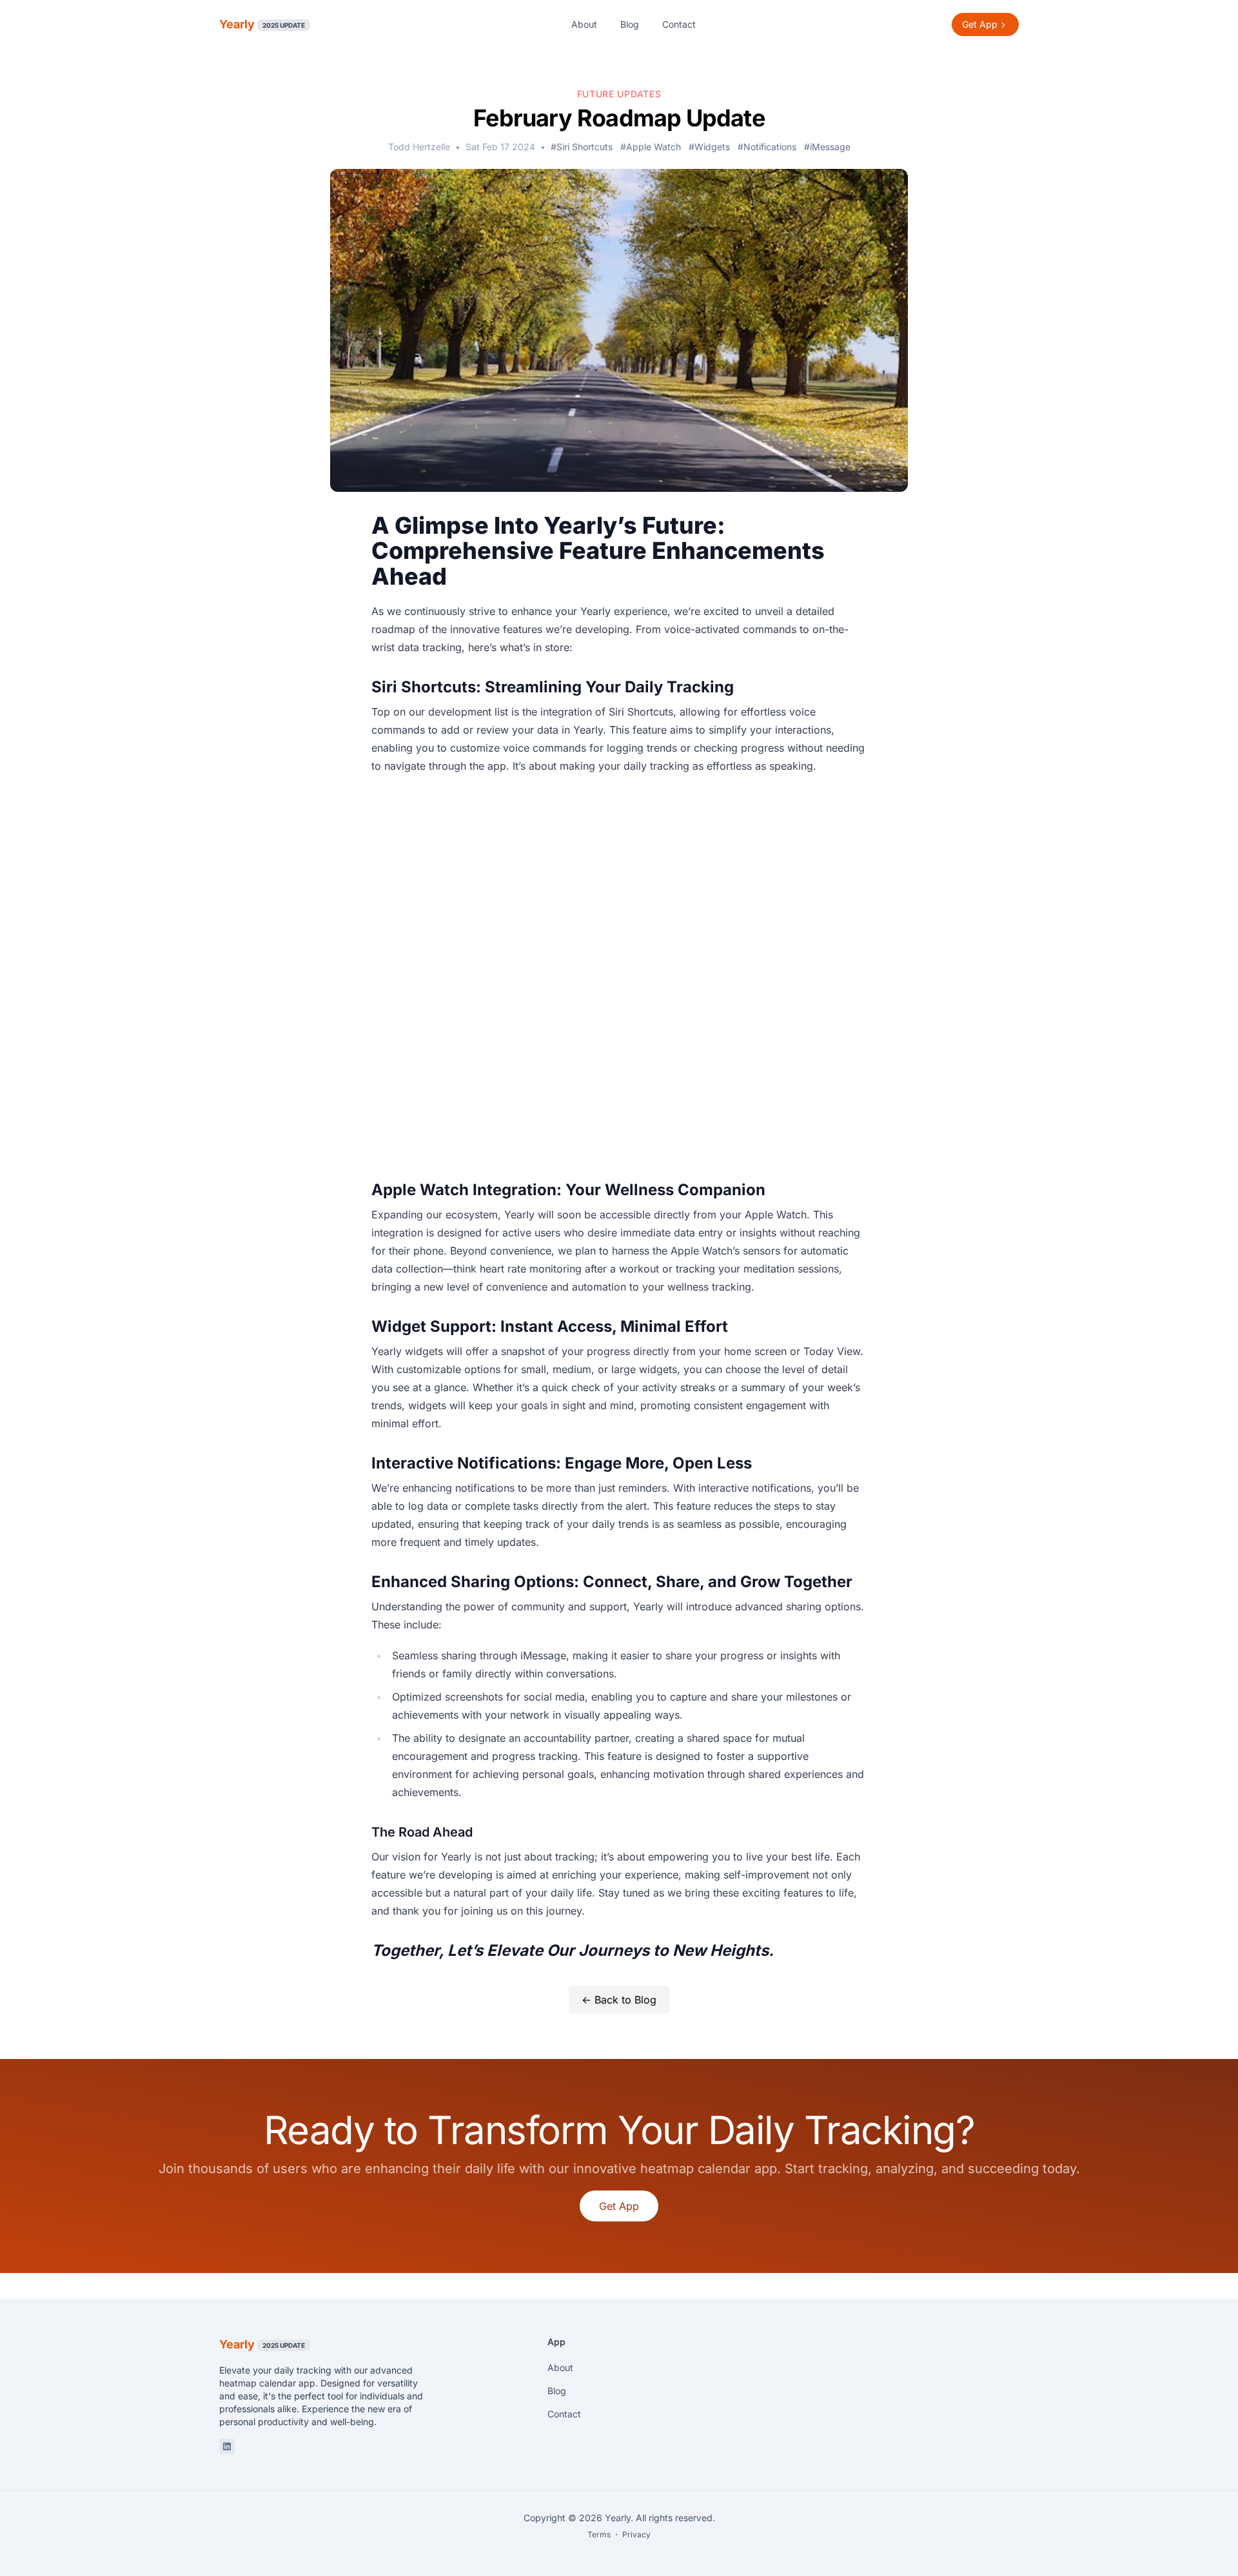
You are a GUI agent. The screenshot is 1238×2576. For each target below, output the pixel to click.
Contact (679, 24)
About (584, 24)
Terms (599, 2534)
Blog (630, 24)
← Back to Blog (619, 2000)
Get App (619, 2206)
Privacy (636, 2534)
